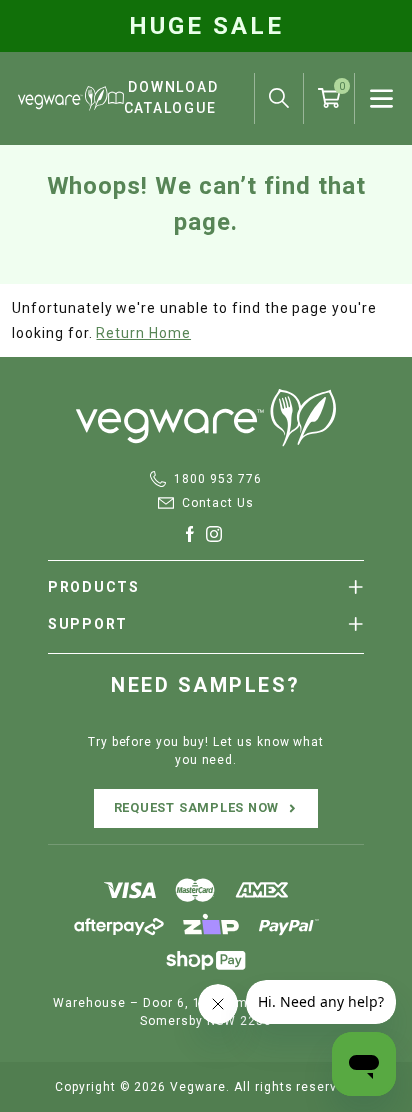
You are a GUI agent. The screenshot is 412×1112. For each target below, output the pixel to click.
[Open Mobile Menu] (381, 98)
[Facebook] (194, 534)
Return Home (143, 333)
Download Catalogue (171, 97)
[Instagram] (218, 534)
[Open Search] (279, 98)
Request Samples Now (197, 807)
